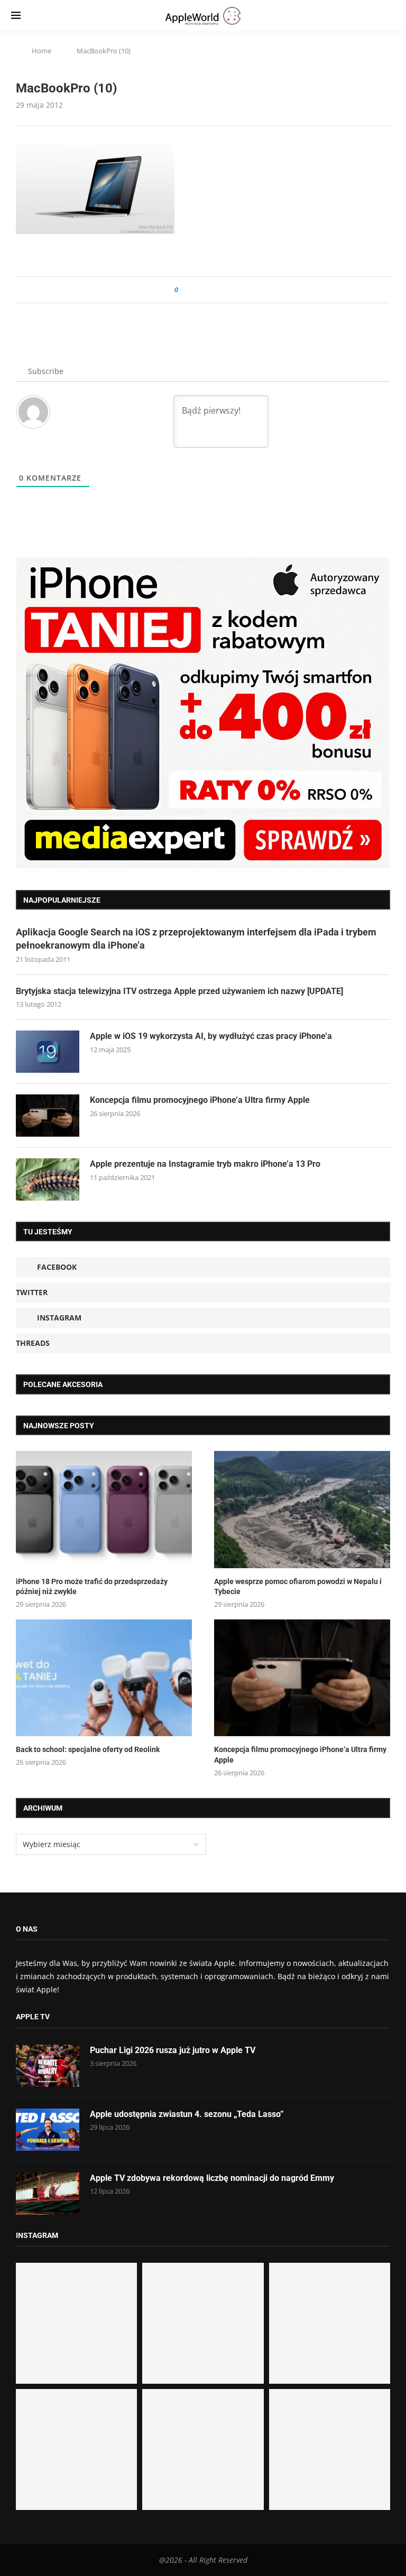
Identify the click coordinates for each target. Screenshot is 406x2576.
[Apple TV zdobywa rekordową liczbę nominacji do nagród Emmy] (48, 2194)
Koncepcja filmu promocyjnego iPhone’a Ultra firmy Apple (200, 1100)
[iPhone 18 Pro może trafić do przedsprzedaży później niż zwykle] (104, 1510)
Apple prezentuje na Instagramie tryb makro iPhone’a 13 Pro (205, 1164)
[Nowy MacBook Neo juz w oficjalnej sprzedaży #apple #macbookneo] (330, 2323)
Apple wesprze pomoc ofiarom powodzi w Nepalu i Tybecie (298, 1587)
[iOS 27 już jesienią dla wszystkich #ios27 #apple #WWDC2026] (203, 2323)
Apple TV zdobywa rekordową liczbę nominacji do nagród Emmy (212, 2178)
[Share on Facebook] (196, 290)
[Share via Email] (224, 290)
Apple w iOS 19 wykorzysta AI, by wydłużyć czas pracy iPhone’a (211, 1036)
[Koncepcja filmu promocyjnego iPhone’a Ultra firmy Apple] (48, 1116)
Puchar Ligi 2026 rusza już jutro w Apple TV (173, 2050)
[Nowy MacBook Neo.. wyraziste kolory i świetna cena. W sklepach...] (76, 2449)
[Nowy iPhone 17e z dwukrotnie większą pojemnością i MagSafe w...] (203, 2449)
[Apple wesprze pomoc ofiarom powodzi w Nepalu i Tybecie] (302, 1510)
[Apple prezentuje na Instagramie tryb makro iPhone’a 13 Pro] (48, 1179)
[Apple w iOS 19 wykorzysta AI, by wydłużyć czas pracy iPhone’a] (48, 1052)
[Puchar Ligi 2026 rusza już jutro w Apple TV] (48, 2066)
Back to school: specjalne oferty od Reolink (88, 1749)
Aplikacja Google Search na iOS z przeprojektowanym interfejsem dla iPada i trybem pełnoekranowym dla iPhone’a (196, 939)
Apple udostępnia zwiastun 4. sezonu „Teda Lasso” (187, 2114)
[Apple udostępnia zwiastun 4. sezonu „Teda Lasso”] (48, 2130)
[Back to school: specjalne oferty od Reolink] (104, 1678)
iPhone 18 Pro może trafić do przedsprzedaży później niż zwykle (92, 1587)
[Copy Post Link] (210, 290)
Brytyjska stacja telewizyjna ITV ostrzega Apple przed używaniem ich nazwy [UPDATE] (179, 991)
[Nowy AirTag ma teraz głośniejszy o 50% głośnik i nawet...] (330, 2449)
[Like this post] (184, 290)
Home (41, 51)
